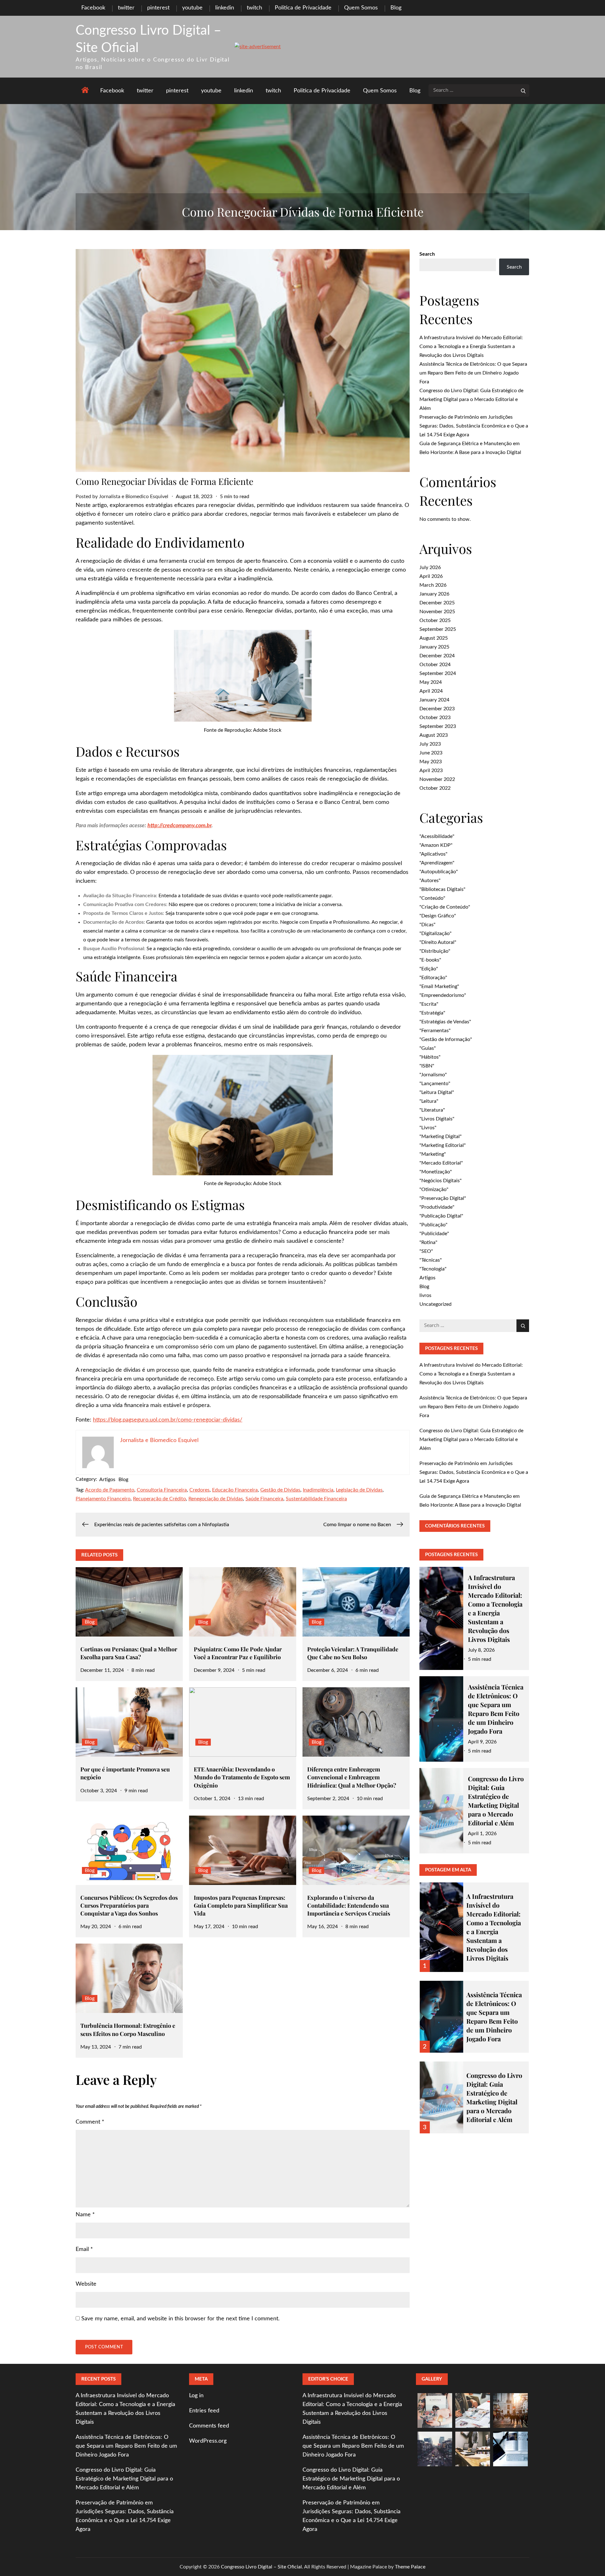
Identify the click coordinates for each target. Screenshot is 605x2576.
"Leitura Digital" (437, 1092)
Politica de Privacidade (303, 8)
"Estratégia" (432, 1013)
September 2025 (438, 629)
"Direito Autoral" (438, 942)
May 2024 (431, 682)
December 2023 (437, 709)
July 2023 (430, 744)
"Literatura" (432, 1110)
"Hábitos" (430, 1057)
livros (425, 1295)
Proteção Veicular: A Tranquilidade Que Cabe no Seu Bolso (353, 1653)
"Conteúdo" (432, 898)
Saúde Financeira (264, 1499)
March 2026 (433, 585)
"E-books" (430, 960)
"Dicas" (427, 925)
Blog (396, 8)
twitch (254, 8)
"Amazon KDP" (436, 845)
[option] (474, 1923)
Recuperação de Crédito (159, 1499)
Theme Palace (410, 2567)
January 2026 (434, 594)
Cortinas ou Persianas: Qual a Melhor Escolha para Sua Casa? (129, 1653)
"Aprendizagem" (437, 863)
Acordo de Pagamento (110, 1490)
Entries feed (204, 2411)
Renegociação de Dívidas (216, 1499)
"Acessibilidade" (437, 836)
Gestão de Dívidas (280, 1490)
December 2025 (437, 603)
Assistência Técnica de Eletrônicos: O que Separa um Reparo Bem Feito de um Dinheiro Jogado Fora (473, 373)
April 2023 (431, 770)
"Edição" (429, 969)
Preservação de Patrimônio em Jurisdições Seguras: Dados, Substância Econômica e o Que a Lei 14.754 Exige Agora (474, 426)
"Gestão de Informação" (446, 1039)
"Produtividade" (437, 1207)
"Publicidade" (434, 1234)
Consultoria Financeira (162, 1490)
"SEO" (426, 1251)
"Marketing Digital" (441, 1137)
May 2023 (431, 762)
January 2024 (434, 700)
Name (85, 2215)
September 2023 (438, 726)
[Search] (523, 90)
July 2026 (430, 567)
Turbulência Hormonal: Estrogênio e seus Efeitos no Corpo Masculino (128, 2029)
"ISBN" (427, 1066)
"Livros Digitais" (437, 1119)
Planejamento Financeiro (103, 1499)
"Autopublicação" (439, 872)
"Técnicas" (431, 1260)
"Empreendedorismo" (443, 995)
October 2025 (435, 620)
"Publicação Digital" (441, 1216)
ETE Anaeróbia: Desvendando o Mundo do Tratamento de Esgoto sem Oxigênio (242, 1777)
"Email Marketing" (439, 986)
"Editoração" (433, 978)
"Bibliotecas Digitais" (442, 889)
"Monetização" (436, 1172)
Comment (90, 2122)
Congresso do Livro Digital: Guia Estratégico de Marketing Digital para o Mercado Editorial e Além (471, 399)
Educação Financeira (235, 1490)
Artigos (107, 1480)
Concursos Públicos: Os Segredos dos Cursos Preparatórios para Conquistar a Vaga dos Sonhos (129, 1905)
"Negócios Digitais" (441, 1181)
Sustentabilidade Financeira (316, 1499)
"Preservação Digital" (443, 1198)
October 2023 (435, 718)
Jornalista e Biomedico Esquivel (134, 497)
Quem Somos (361, 8)
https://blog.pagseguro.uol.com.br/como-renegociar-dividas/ (168, 1420)
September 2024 (438, 673)
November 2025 (437, 612)
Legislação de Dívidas (359, 1490)
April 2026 (431, 576)
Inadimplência (318, 1490)
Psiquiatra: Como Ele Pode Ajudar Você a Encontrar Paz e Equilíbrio (238, 1653)
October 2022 (435, 788)
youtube (192, 8)
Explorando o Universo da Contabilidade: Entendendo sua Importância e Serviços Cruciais (349, 1905)
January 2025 (434, 647)
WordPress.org (208, 2441)
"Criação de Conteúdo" (445, 907)
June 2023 (431, 753)
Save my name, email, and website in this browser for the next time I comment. (180, 2319)
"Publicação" (433, 1225)
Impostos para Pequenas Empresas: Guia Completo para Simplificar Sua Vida (241, 1905)
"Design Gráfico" (438, 916)
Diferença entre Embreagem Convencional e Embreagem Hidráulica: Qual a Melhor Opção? (352, 1777)
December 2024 (437, 656)
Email (84, 2249)
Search (427, 254)
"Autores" (430, 881)
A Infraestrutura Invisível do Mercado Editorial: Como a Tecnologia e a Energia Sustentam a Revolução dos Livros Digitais (471, 346)
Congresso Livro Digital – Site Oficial (261, 2567)
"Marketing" (433, 1154)
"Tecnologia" (433, 1269)
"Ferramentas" (435, 1031)
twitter (126, 8)
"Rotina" (428, 1242)
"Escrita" (429, 1004)
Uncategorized (435, 1304)
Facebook (93, 8)
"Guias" (428, 1048)
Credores (199, 1490)
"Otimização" (434, 1189)
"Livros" (428, 1128)
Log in (196, 2396)
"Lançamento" (435, 1084)
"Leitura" (429, 1101)
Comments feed (209, 2426)
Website (86, 2284)
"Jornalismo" (433, 1075)
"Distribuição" (435, 951)
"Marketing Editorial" (443, 1145)
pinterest (158, 8)
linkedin (225, 8)
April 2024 (431, 691)
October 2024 (435, 665)
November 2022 (437, 779)
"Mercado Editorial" (441, 1163)
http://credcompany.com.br (179, 826)
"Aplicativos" (433, 854)
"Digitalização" (435, 933)
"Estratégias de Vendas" (445, 1022)
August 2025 (434, 638)
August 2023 (434, 735)
